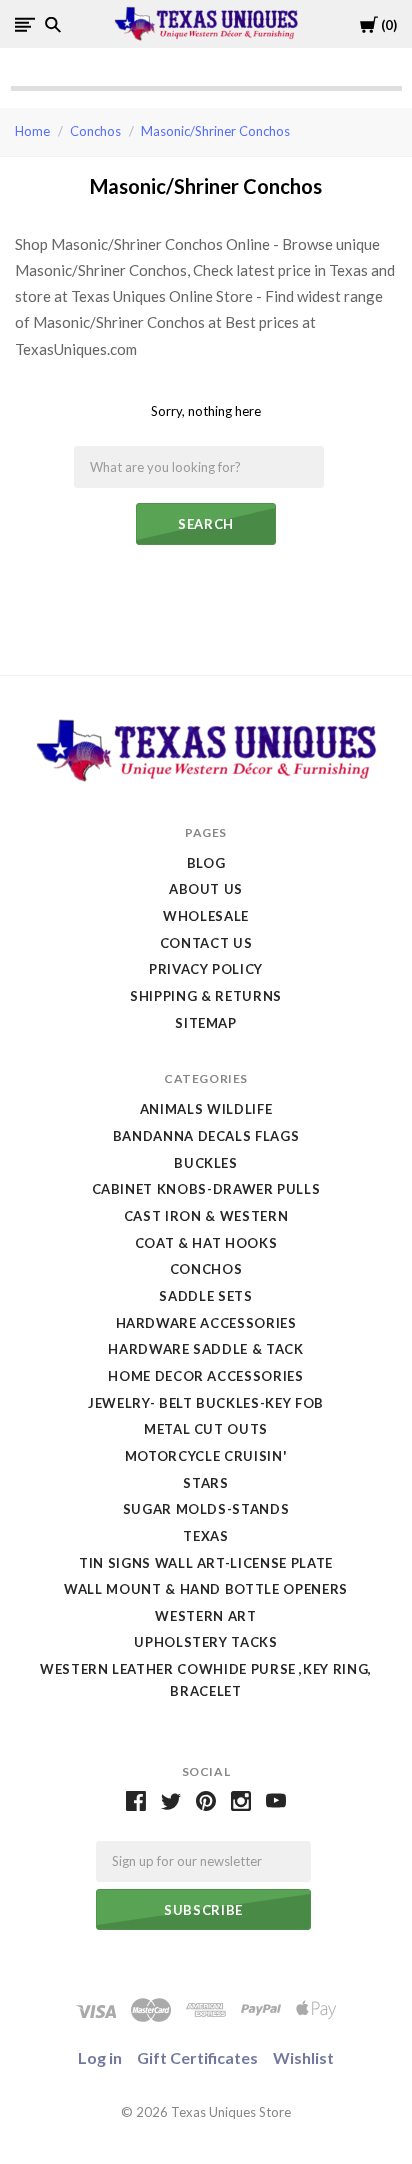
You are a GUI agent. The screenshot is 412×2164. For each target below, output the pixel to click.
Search (206, 524)
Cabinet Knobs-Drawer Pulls (206, 1189)
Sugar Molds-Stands (206, 1509)
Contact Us (206, 943)
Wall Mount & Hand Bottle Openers (206, 1589)
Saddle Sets (205, 1296)
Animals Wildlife (206, 1109)
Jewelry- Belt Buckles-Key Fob (206, 1403)
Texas (205, 1536)
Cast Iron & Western (206, 1216)
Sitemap (206, 1023)
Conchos (95, 131)
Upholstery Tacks (205, 1642)
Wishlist (303, 2057)
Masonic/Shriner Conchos (215, 131)
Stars (205, 1483)
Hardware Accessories (206, 1323)
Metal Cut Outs (206, 1429)
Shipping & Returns (206, 996)
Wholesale (206, 916)
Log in (100, 2057)
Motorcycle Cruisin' (206, 1456)
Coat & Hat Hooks (206, 1243)
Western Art (205, 1616)
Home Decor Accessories (205, 1376)
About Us (206, 889)
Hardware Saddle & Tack (205, 1349)
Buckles (206, 1163)
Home (32, 131)
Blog (206, 863)
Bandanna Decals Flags (206, 1136)
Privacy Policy (206, 969)
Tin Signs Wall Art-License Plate (206, 1563)
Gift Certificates (197, 2057)
